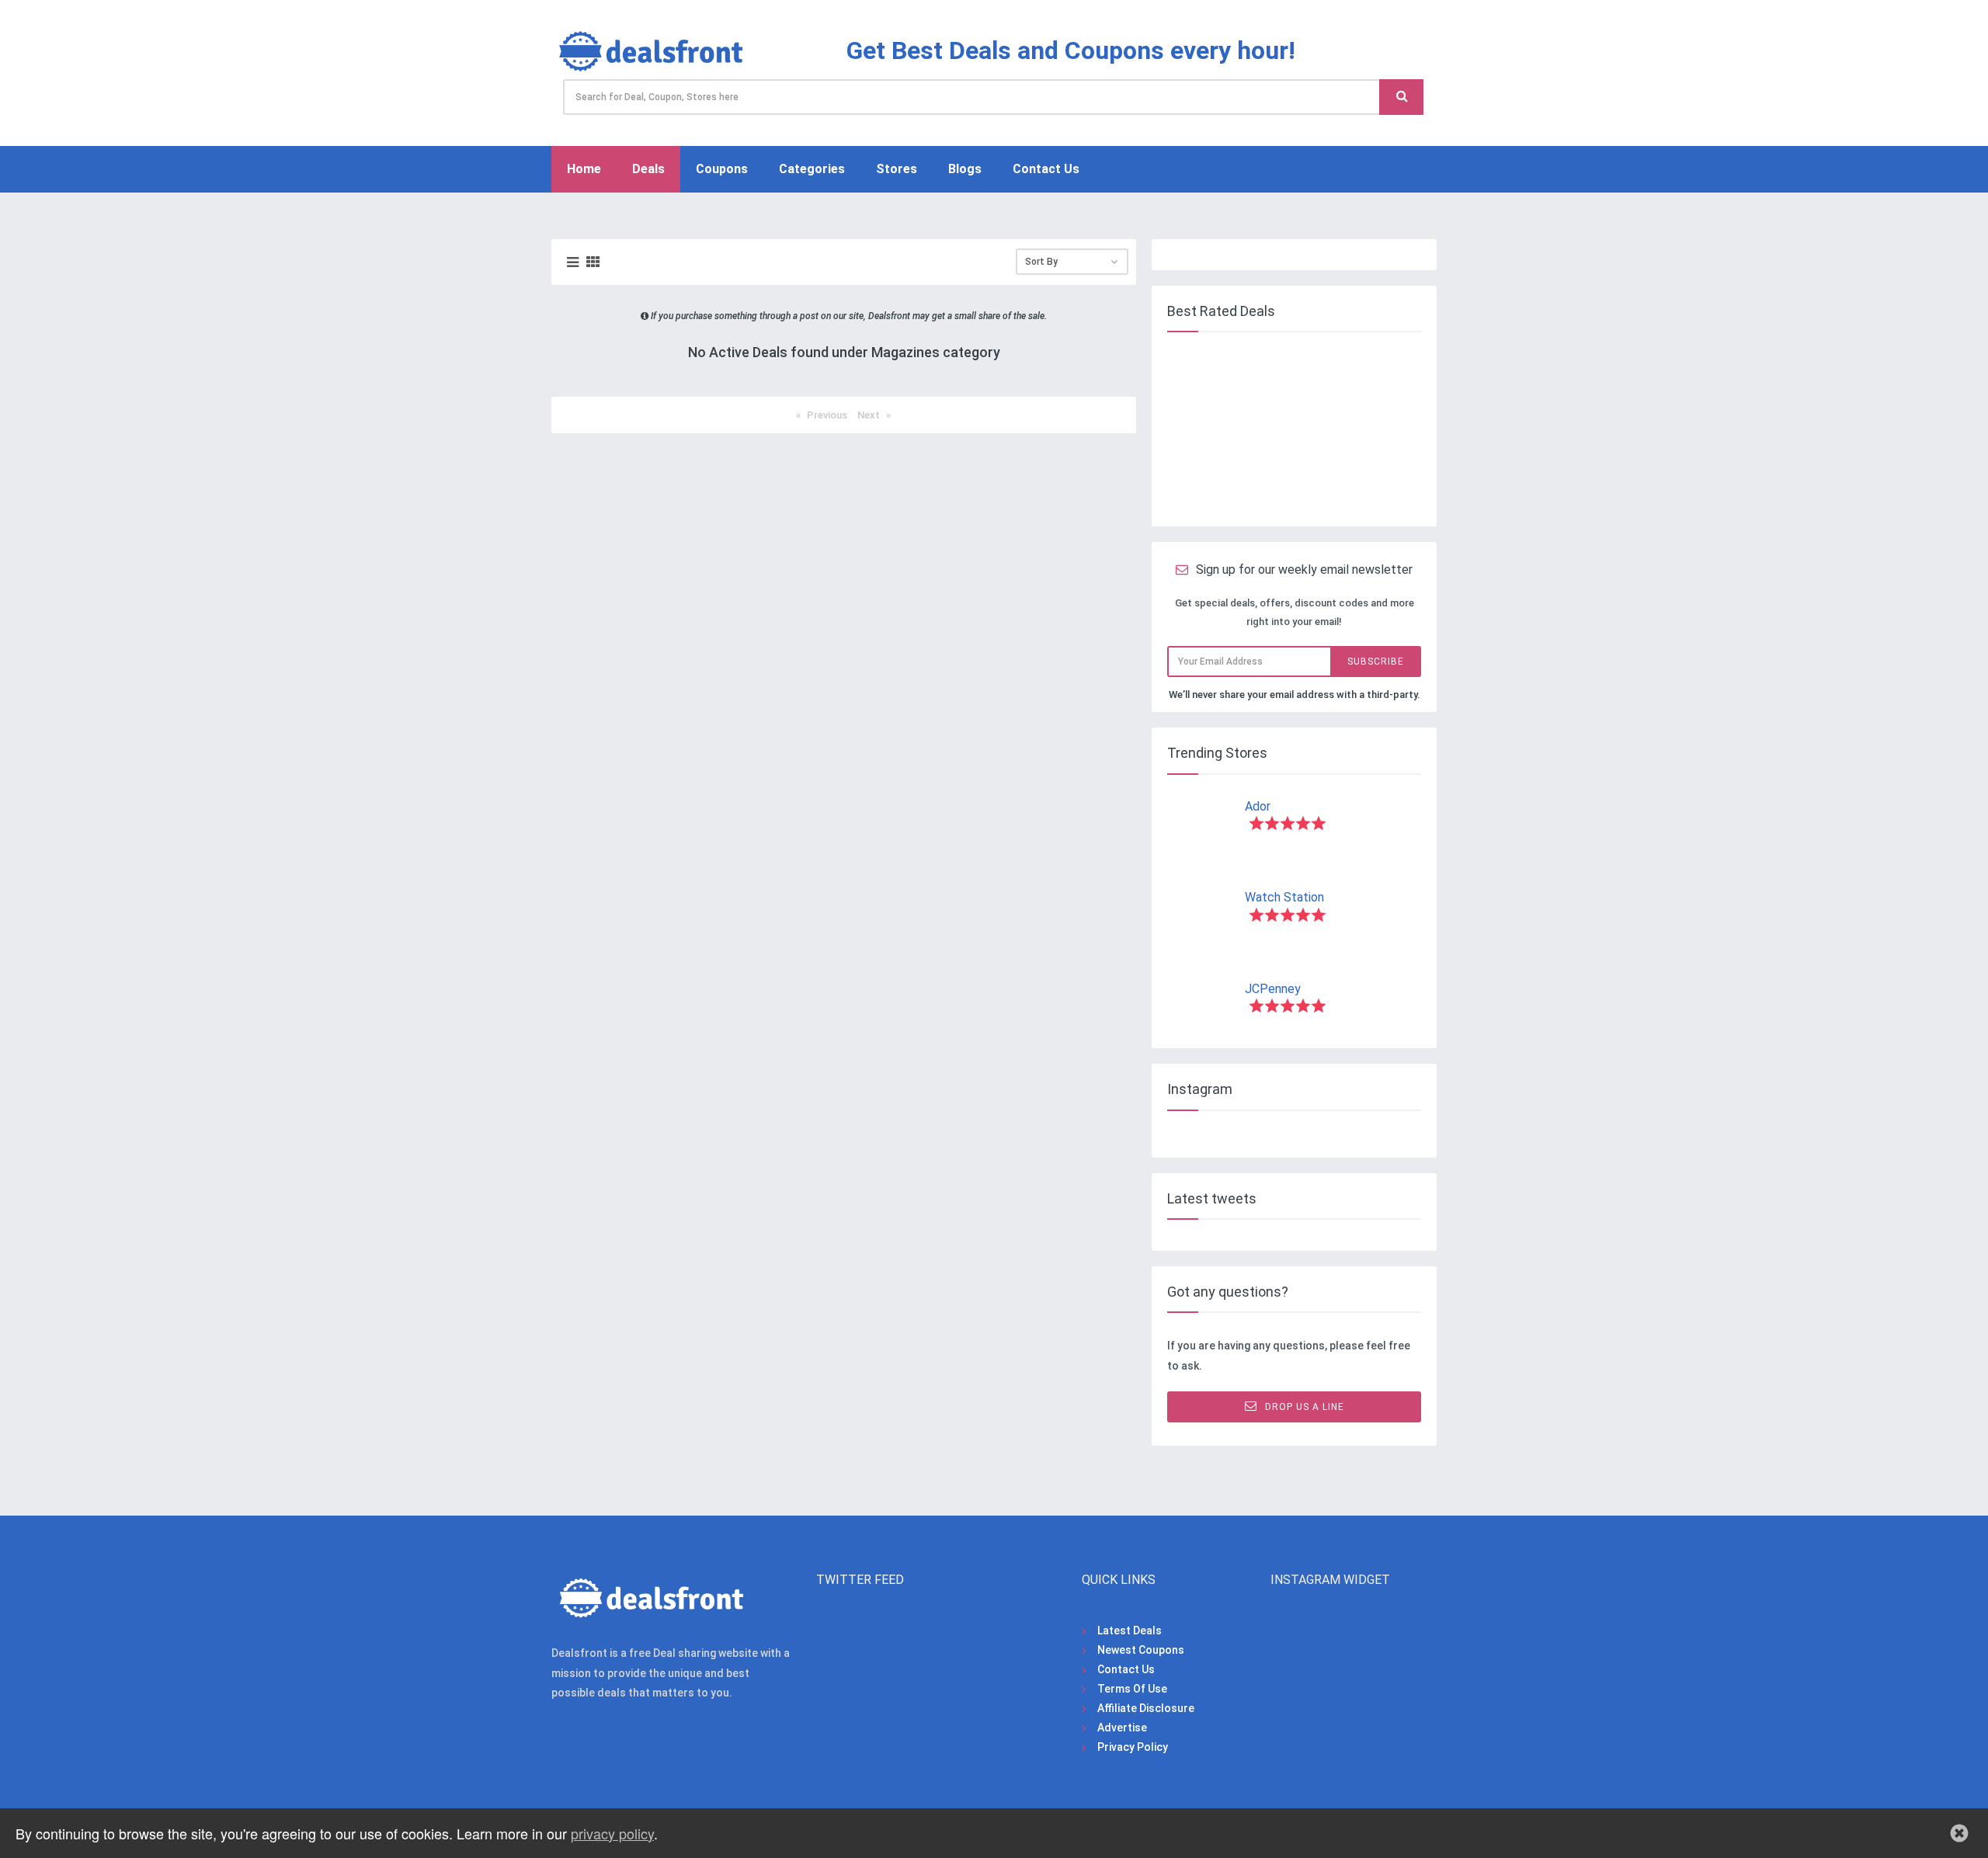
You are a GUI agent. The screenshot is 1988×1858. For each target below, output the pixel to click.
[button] (1959, 1833)
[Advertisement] (1291, 429)
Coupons (722, 169)
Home (584, 169)
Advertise (1122, 1728)
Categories (812, 169)
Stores (897, 169)
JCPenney (1273, 989)
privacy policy (612, 1833)
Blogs (965, 169)
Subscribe (1376, 662)
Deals (648, 169)
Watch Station (1284, 897)
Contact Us (1046, 169)
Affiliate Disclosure (1146, 1708)
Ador (1258, 806)
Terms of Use (1132, 1689)
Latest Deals (1130, 1631)
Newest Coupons (1141, 1650)
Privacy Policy (1133, 1747)
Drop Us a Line (1305, 1407)
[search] (1401, 97)
